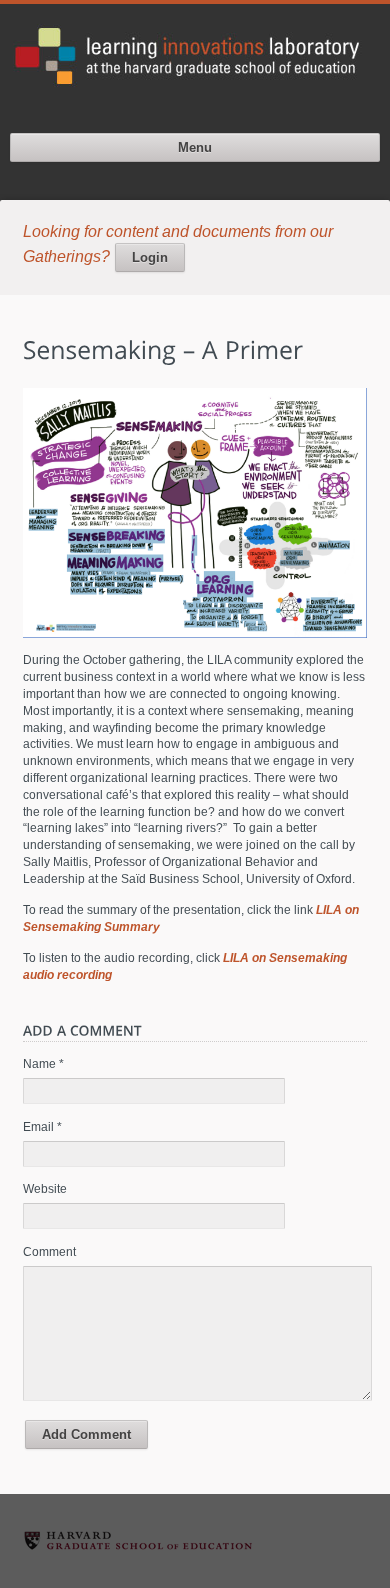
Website (45, 1189)
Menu (195, 147)
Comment (49, 1252)
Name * (43, 1064)
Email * (42, 1127)
